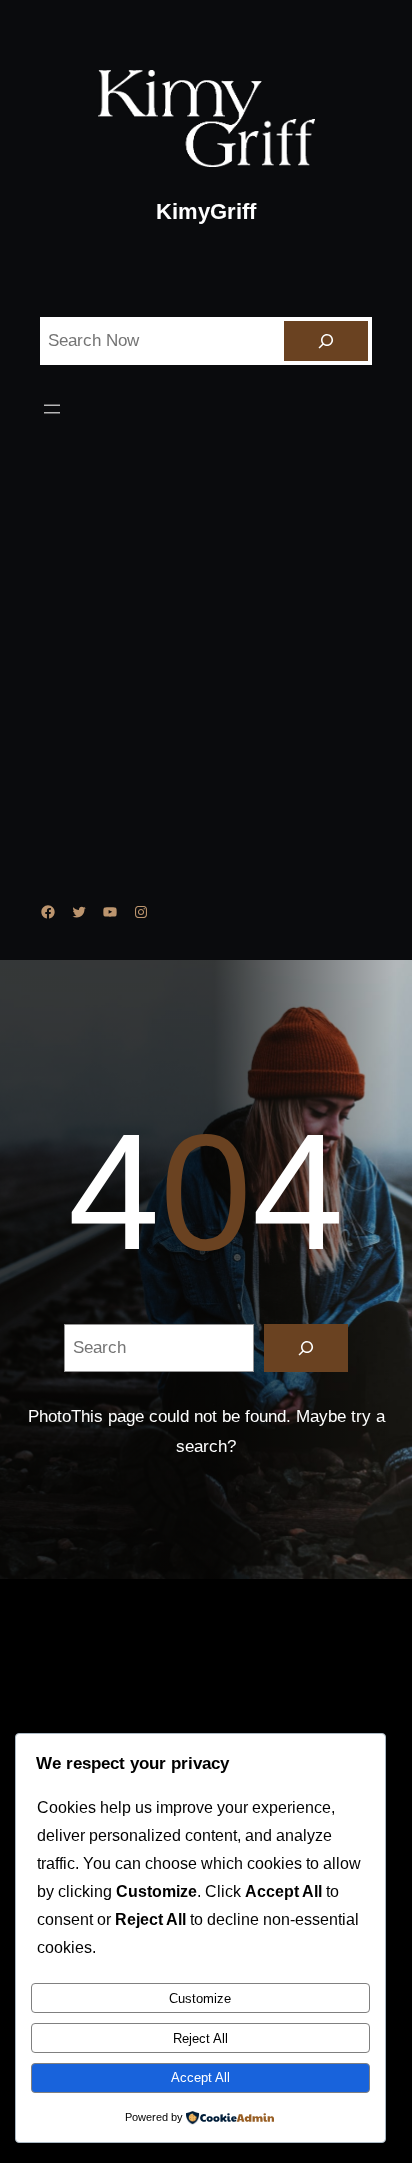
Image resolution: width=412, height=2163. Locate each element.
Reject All (200, 2038)
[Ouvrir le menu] (52, 409)
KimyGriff (206, 211)
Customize (200, 1998)
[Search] (326, 341)
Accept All (200, 2077)
